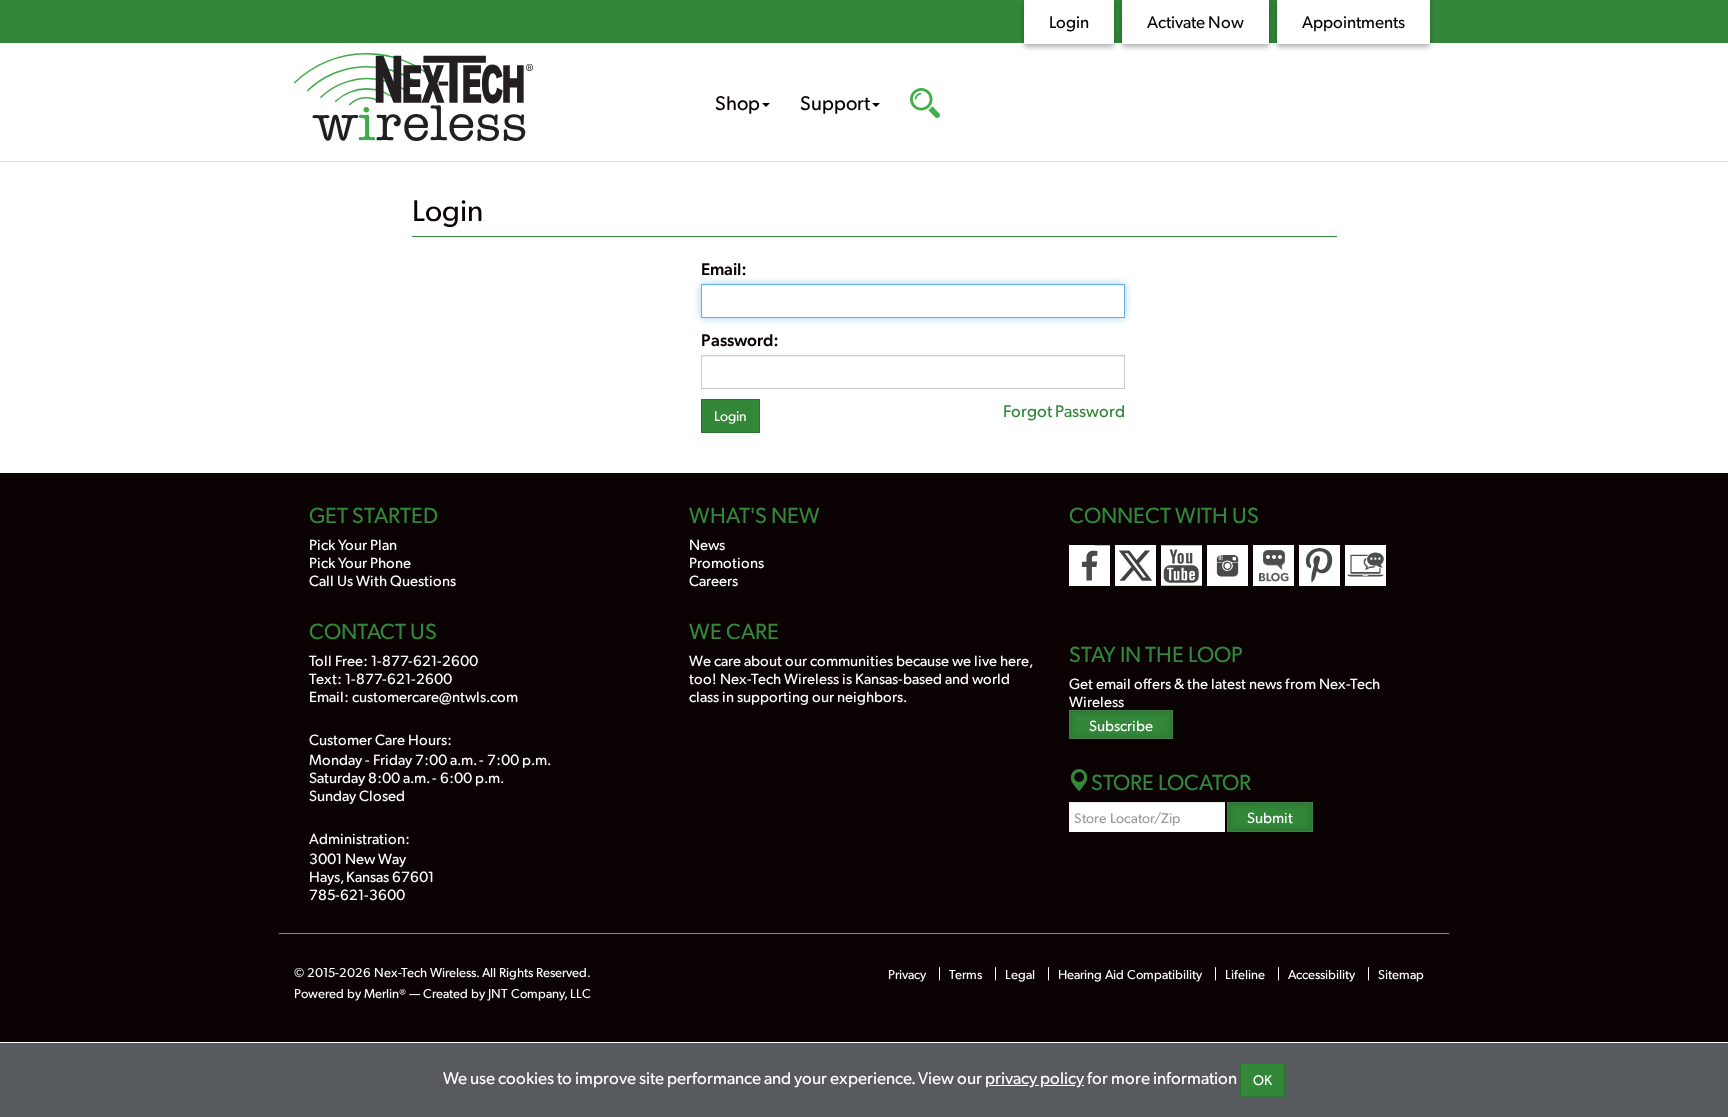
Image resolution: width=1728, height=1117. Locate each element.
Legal (1020, 974)
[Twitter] (1135, 565)
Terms (965, 974)
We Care (734, 630)
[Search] (925, 105)
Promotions (726, 561)
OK (1262, 1079)
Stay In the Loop (1156, 653)
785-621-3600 (357, 893)
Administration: (359, 837)
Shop (737, 102)
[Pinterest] (1319, 565)
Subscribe (1121, 724)
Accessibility (1321, 974)
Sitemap (1401, 974)
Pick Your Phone (360, 561)
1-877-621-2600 (424, 659)
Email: (724, 268)
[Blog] (1273, 565)
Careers (713, 579)
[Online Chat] (1365, 565)
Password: (740, 339)
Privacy (907, 974)
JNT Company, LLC (539, 993)
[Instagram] (1227, 565)
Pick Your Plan (353, 543)
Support (835, 102)
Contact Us (373, 630)
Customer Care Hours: (380, 738)
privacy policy (1034, 1077)
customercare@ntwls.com (435, 695)
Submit (1270, 816)
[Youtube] (1181, 565)
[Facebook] (1089, 565)
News (707, 543)
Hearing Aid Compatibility (1131, 974)
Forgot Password (1064, 410)
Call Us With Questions (382, 579)
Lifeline (1245, 974)
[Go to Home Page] (474, 99)
